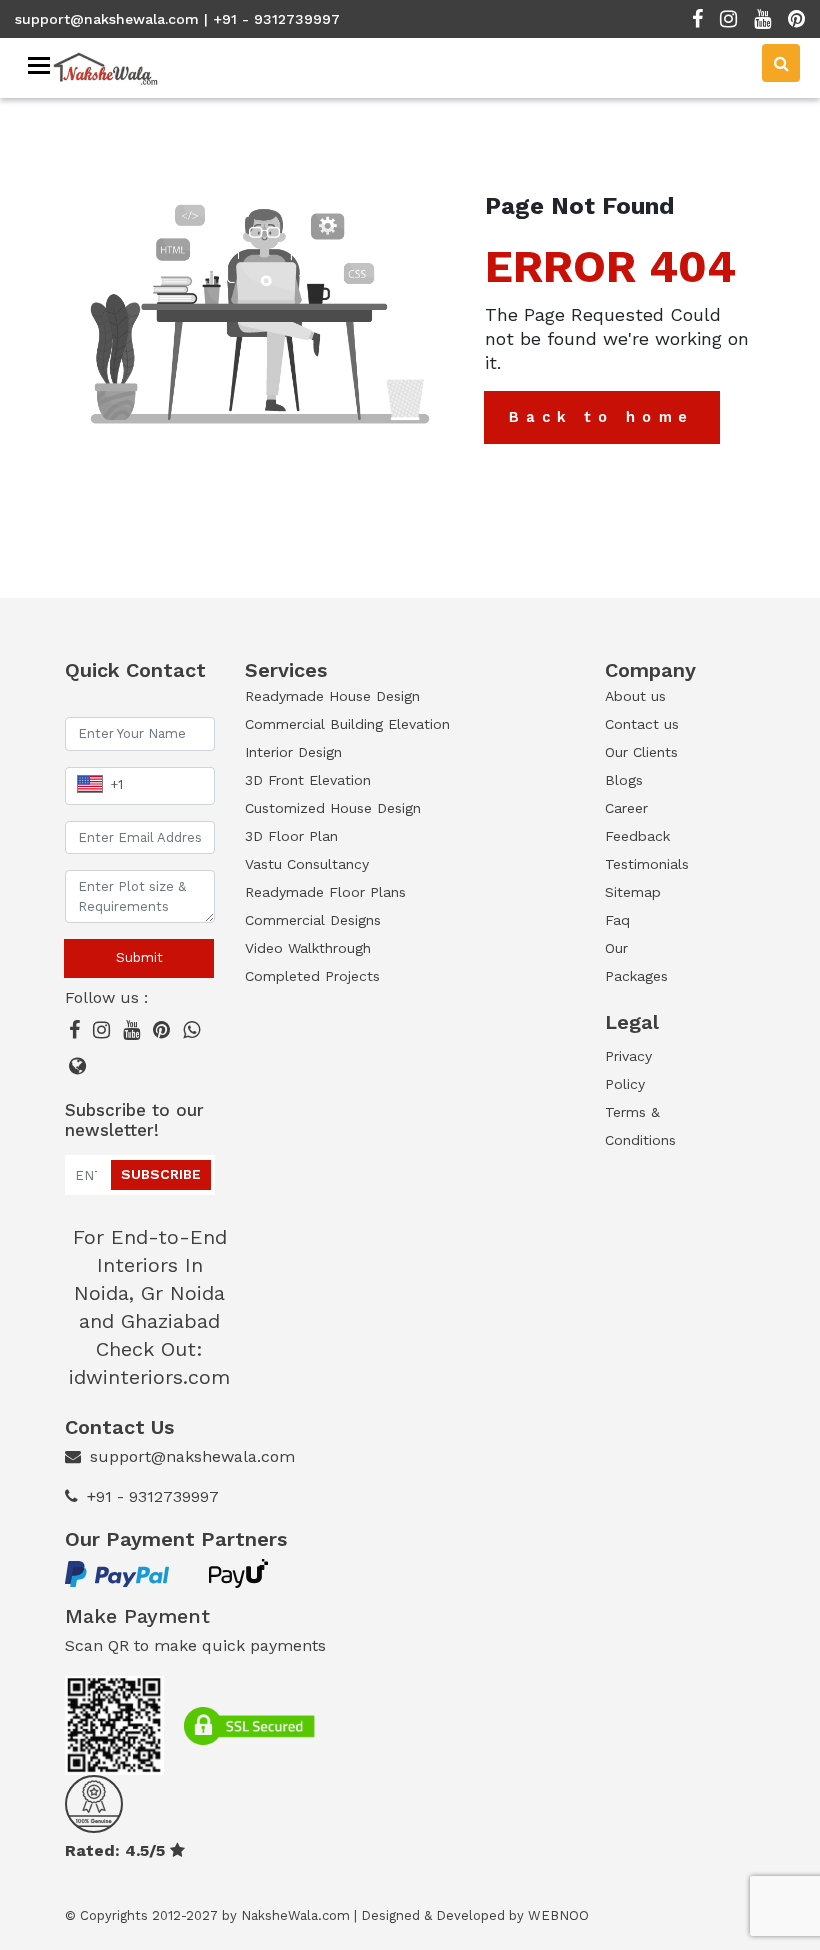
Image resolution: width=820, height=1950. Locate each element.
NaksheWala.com (295, 1915)
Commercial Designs (313, 920)
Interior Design (293, 752)
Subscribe (161, 1174)
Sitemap (633, 892)
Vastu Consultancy (307, 864)
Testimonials (645, 864)
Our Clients (641, 752)
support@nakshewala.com (107, 19)
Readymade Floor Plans (325, 892)
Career (626, 808)
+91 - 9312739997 (153, 1496)
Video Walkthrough (308, 948)
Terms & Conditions (640, 1126)
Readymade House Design (332, 696)
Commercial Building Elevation (347, 724)
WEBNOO (558, 1915)
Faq (617, 920)
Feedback (637, 836)
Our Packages (636, 962)
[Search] (781, 63)
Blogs (624, 780)
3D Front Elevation (308, 780)
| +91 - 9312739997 (272, 19)
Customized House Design (333, 808)
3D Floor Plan (291, 836)
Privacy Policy (628, 1070)
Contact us (642, 724)
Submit (139, 957)
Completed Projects (312, 976)
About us (635, 696)
